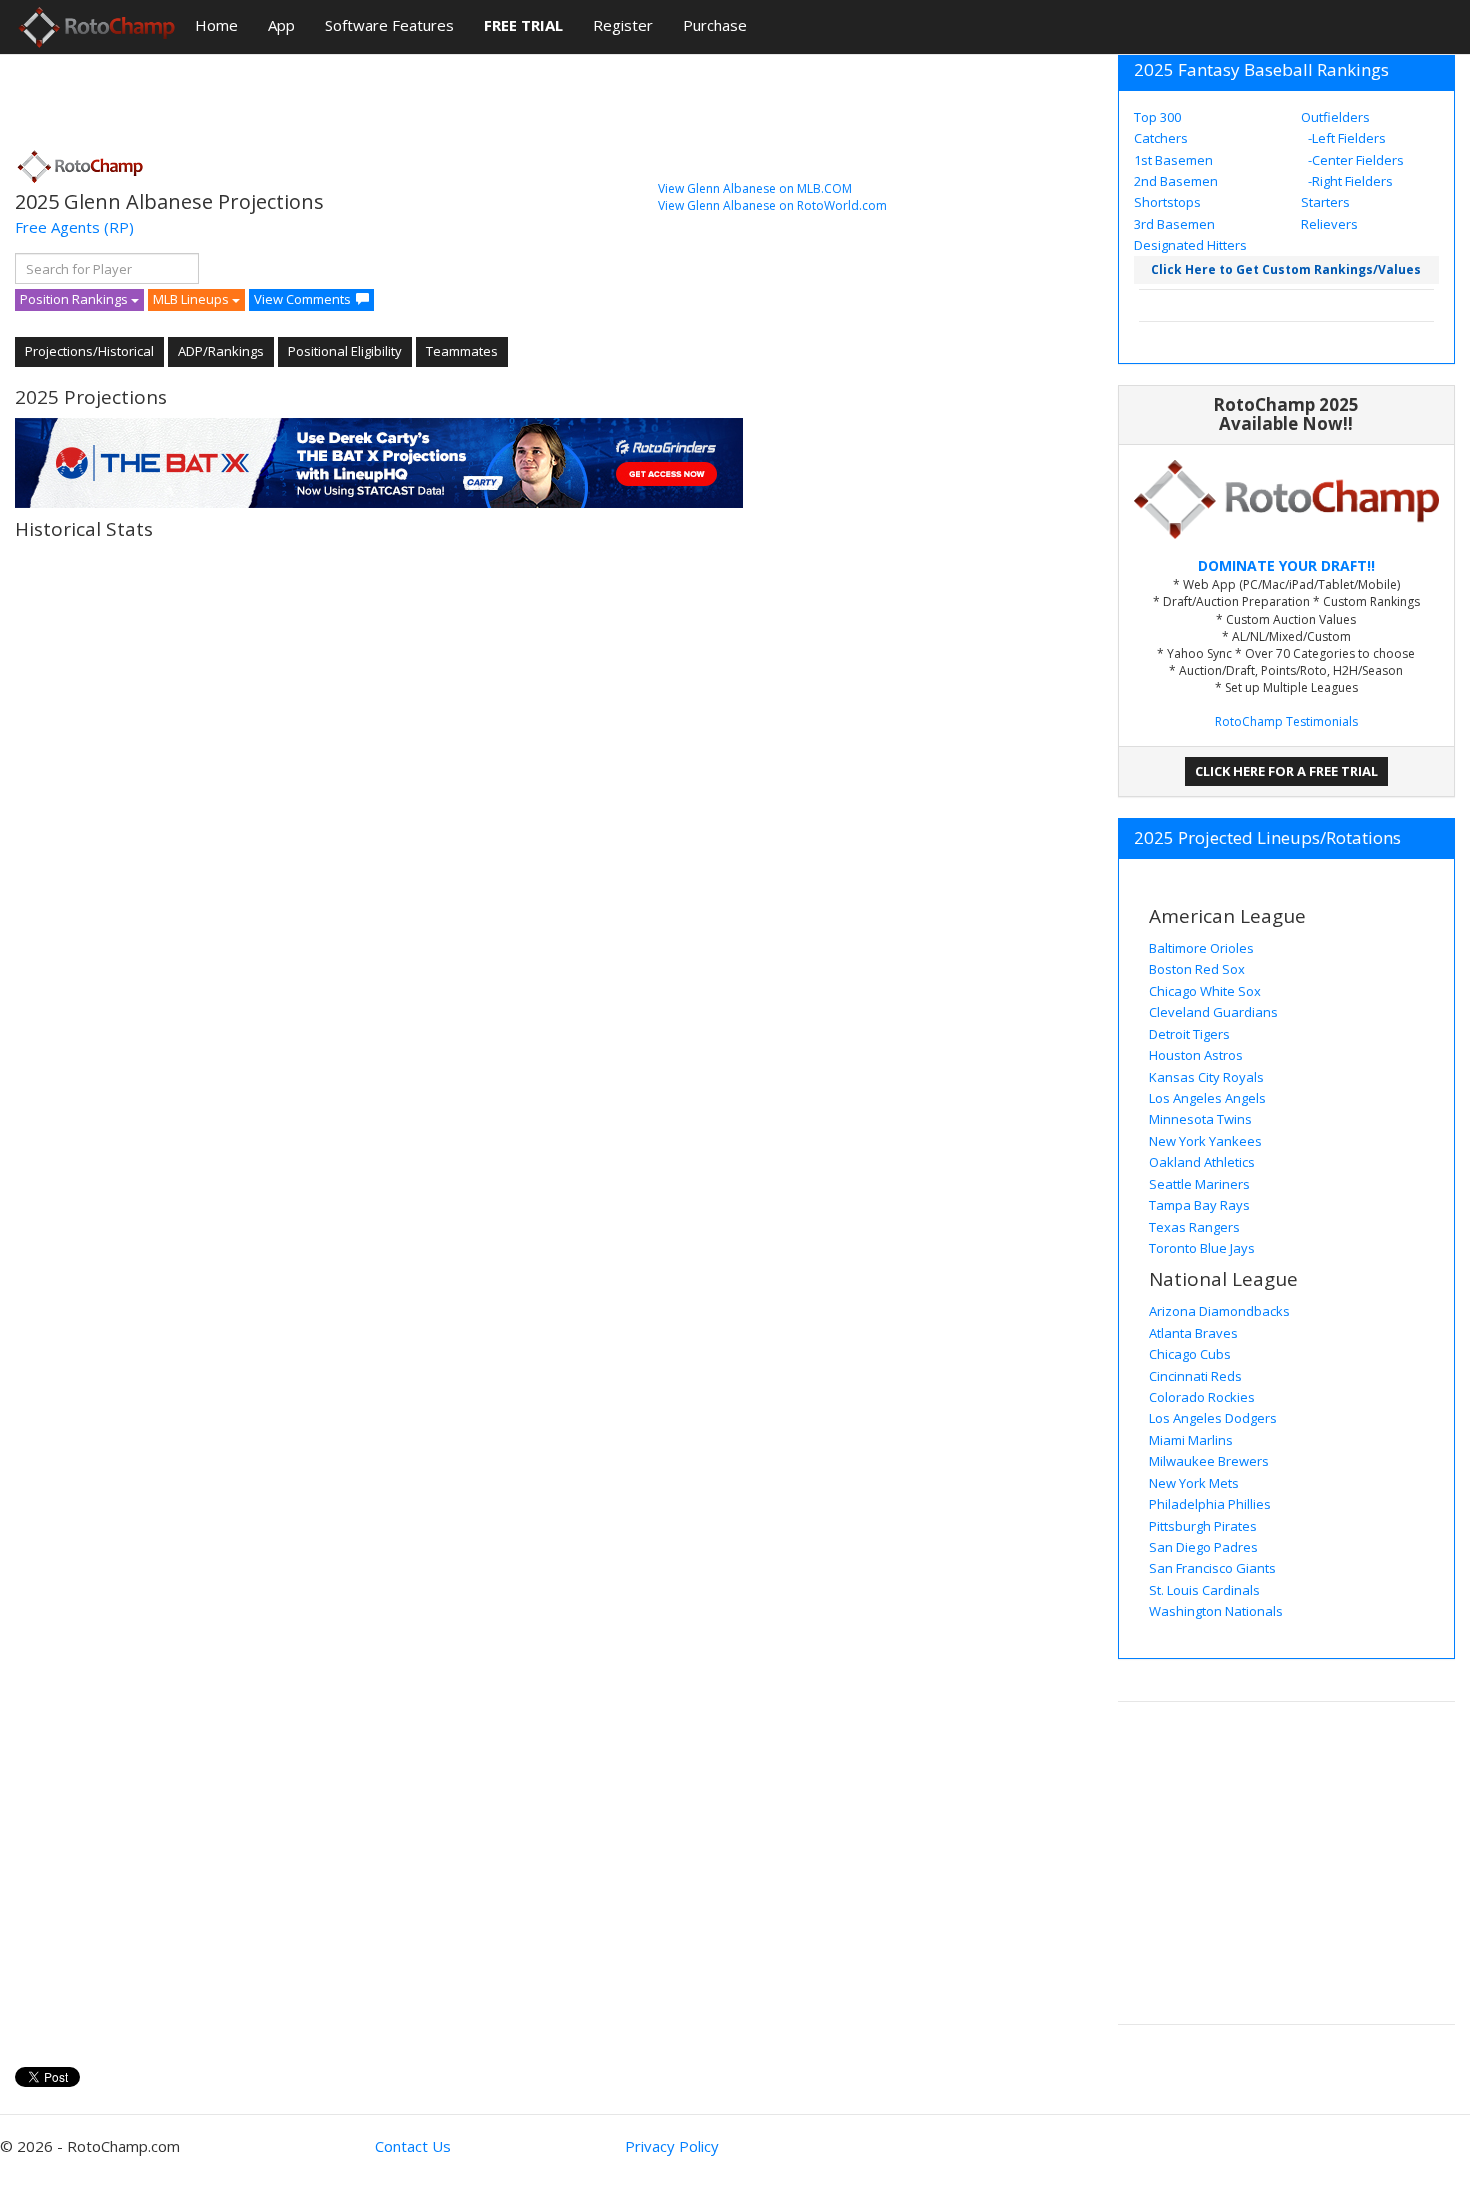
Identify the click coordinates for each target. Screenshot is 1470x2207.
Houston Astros (1196, 1055)
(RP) (119, 227)
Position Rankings (75, 299)
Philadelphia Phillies (1210, 1504)
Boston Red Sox (1197, 969)
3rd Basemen (1174, 224)
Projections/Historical (89, 351)
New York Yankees (1205, 1141)
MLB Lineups (192, 299)
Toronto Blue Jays (1202, 1248)
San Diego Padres (1203, 1547)
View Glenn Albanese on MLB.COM (755, 188)
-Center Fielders (1354, 160)
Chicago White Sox (1205, 991)
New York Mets (1194, 1483)
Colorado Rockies (1202, 1397)
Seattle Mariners (1199, 1184)
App (281, 25)
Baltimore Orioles (1201, 948)
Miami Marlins (1191, 1440)
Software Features (389, 25)
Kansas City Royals (1206, 1077)
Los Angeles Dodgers (1213, 1418)
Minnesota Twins (1200, 1119)
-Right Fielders (1349, 181)
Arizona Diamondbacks (1219, 1311)
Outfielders (1335, 117)
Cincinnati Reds (1195, 1376)
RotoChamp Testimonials (1286, 721)
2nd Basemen (1176, 181)
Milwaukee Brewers (1209, 1461)
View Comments (302, 299)
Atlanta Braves (1193, 1333)
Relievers (1329, 224)
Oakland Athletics (1202, 1162)
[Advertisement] (379, 95)
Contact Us (413, 2146)
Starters (1325, 202)
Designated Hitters (1190, 245)
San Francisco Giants (1212, 1568)
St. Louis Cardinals (1204, 1590)
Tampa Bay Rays (1199, 1205)
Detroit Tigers (1189, 1034)
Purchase (715, 25)
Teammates (462, 351)
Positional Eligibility (345, 351)
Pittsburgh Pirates (1203, 1526)
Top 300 (1157, 117)
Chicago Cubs (1190, 1354)
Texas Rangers (1194, 1227)
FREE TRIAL (523, 25)
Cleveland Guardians (1213, 1012)
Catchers (1161, 138)
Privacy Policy (672, 2146)
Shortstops (1167, 202)
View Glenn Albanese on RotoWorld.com (772, 205)
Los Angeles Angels (1207, 1098)
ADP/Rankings (221, 351)
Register (623, 25)
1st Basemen (1173, 160)
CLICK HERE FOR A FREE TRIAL (1286, 771)
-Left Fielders (1345, 138)
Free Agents (57, 227)
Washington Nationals (1216, 1611)
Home (216, 25)
